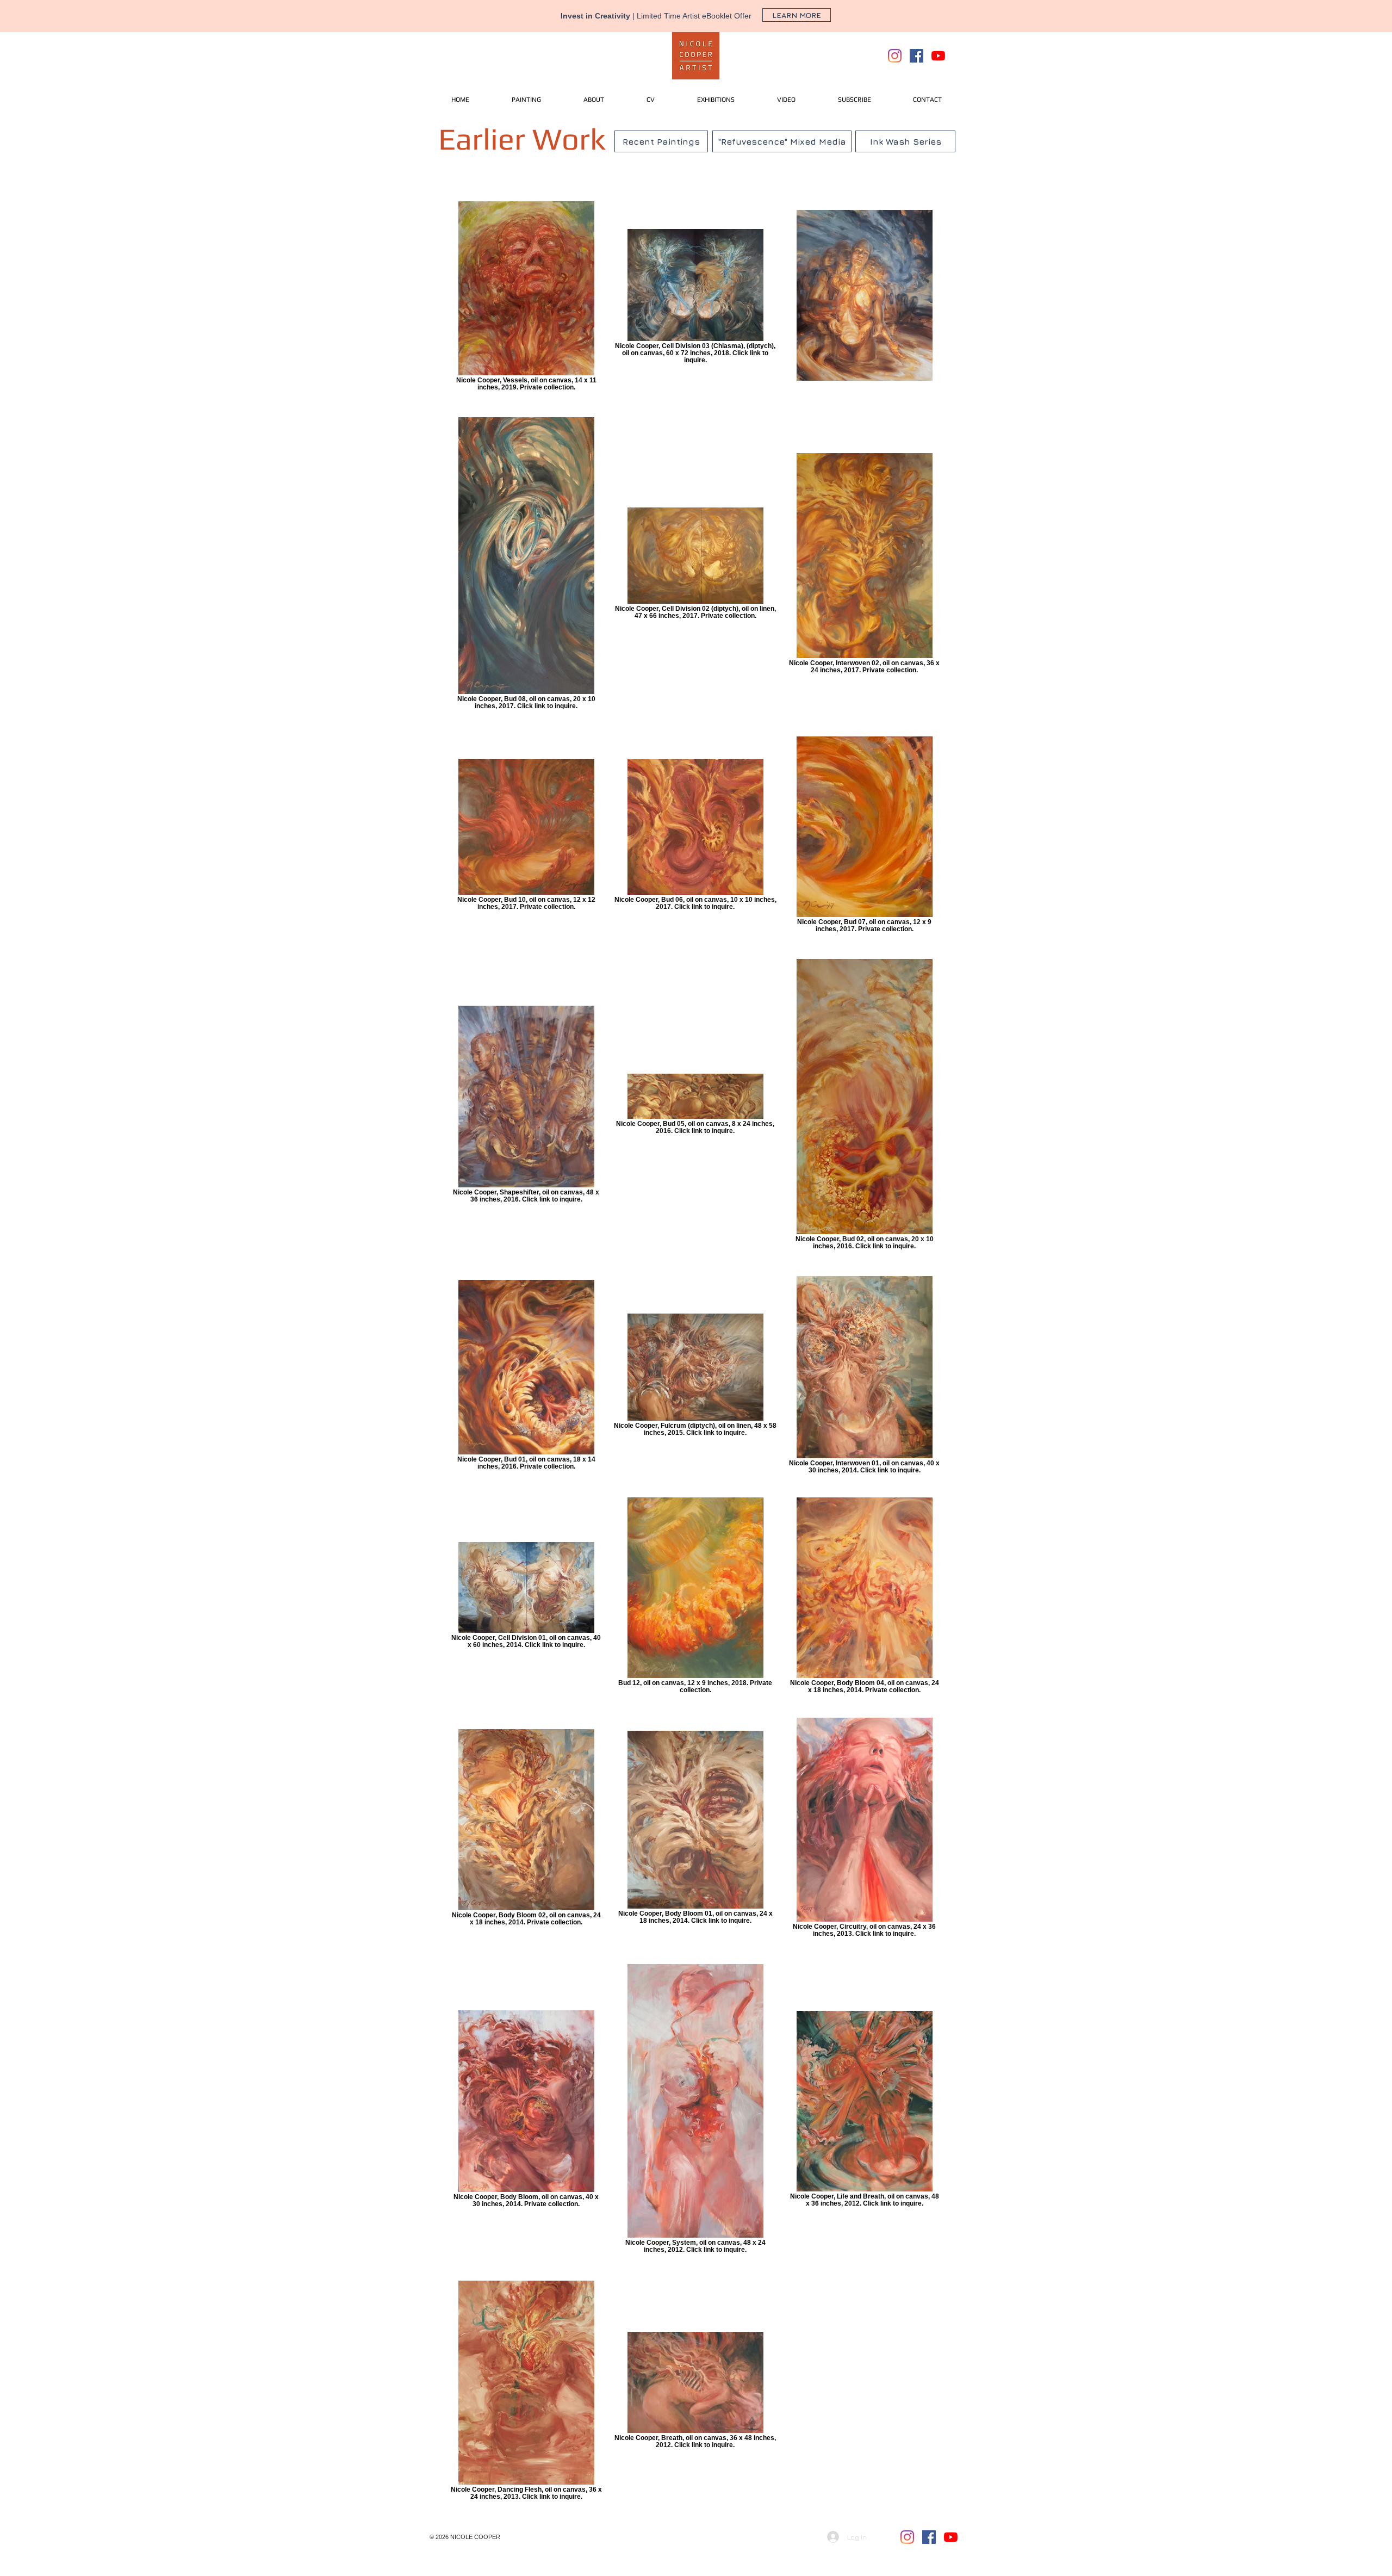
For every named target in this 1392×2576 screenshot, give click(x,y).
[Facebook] (916, 56)
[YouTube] (938, 56)
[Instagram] (895, 56)
